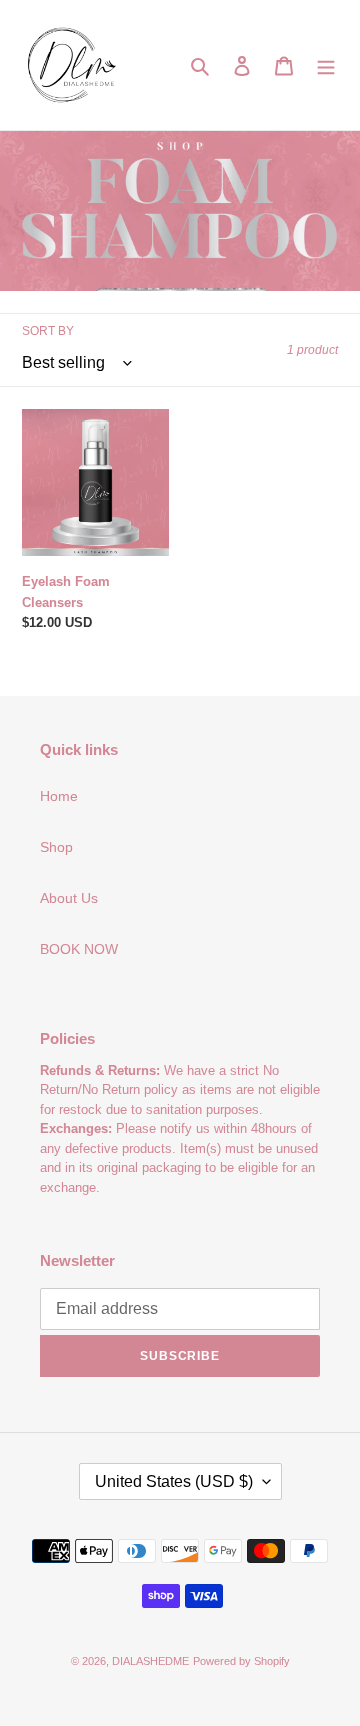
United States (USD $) (174, 1481)
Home (59, 796)
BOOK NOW (79, 949)
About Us (69, 898)
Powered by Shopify (241, 1661)
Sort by (48, 331)
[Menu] (326, 64)
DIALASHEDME (150, 1661)
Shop (56, 847)
